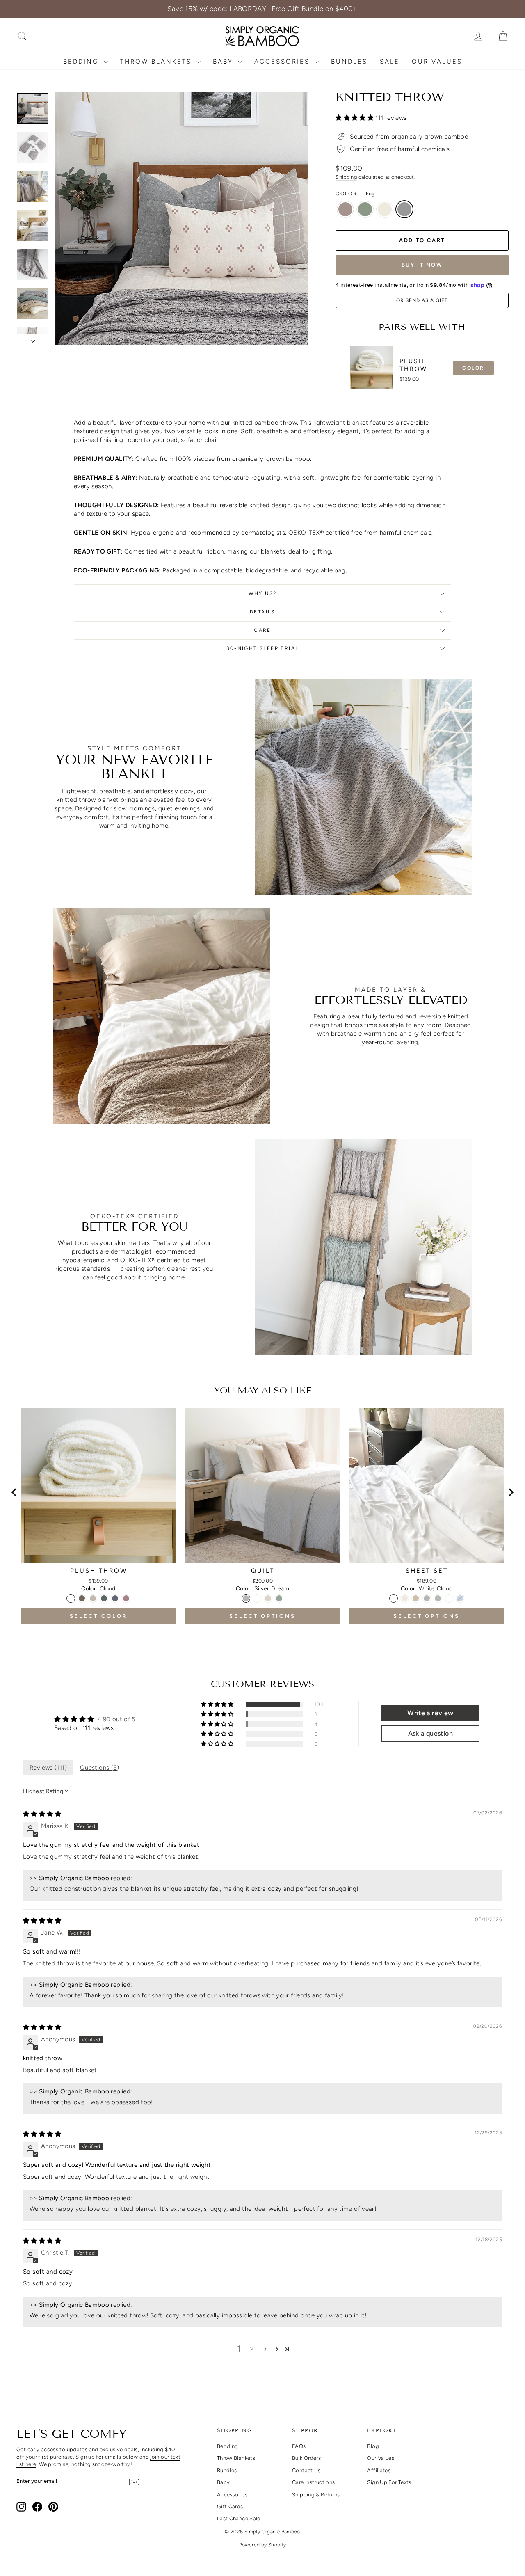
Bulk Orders (306, 2458)
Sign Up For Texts (389, 2482)
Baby (224, 62)
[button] (355, 118)
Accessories (283, 62)
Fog (404, 209)
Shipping (346, 177)
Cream (385, 209)
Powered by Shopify (263, 2545)
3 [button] (265, 2349)
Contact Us (306, 2470)
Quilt (263, 1571)
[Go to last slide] (14, 1492)
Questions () (100, 1768)
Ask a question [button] (430, 1733)
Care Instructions (313, 2482)
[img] (42, 1814)
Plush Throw (413, 365)
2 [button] (252, 2349)
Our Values (437, 62)
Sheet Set (427, 1571)
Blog (373, 2446)
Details (262, 612)
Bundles (349, 62)
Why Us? (263, 593)
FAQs (299, 2446)
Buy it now (422, 265)
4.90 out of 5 (117, 1719)
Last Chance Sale (239, 2518)
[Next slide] (511, 1492)
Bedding (82, 62)
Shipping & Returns (316, 2495)
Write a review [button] (430, 1713)
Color (355, 194)
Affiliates (379, 2470)
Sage (365, 209)
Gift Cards (230, 2506)
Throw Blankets (157, 62)
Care (262, 630)
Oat (345, 209)
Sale (390, 62)
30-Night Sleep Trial (263, 648)
